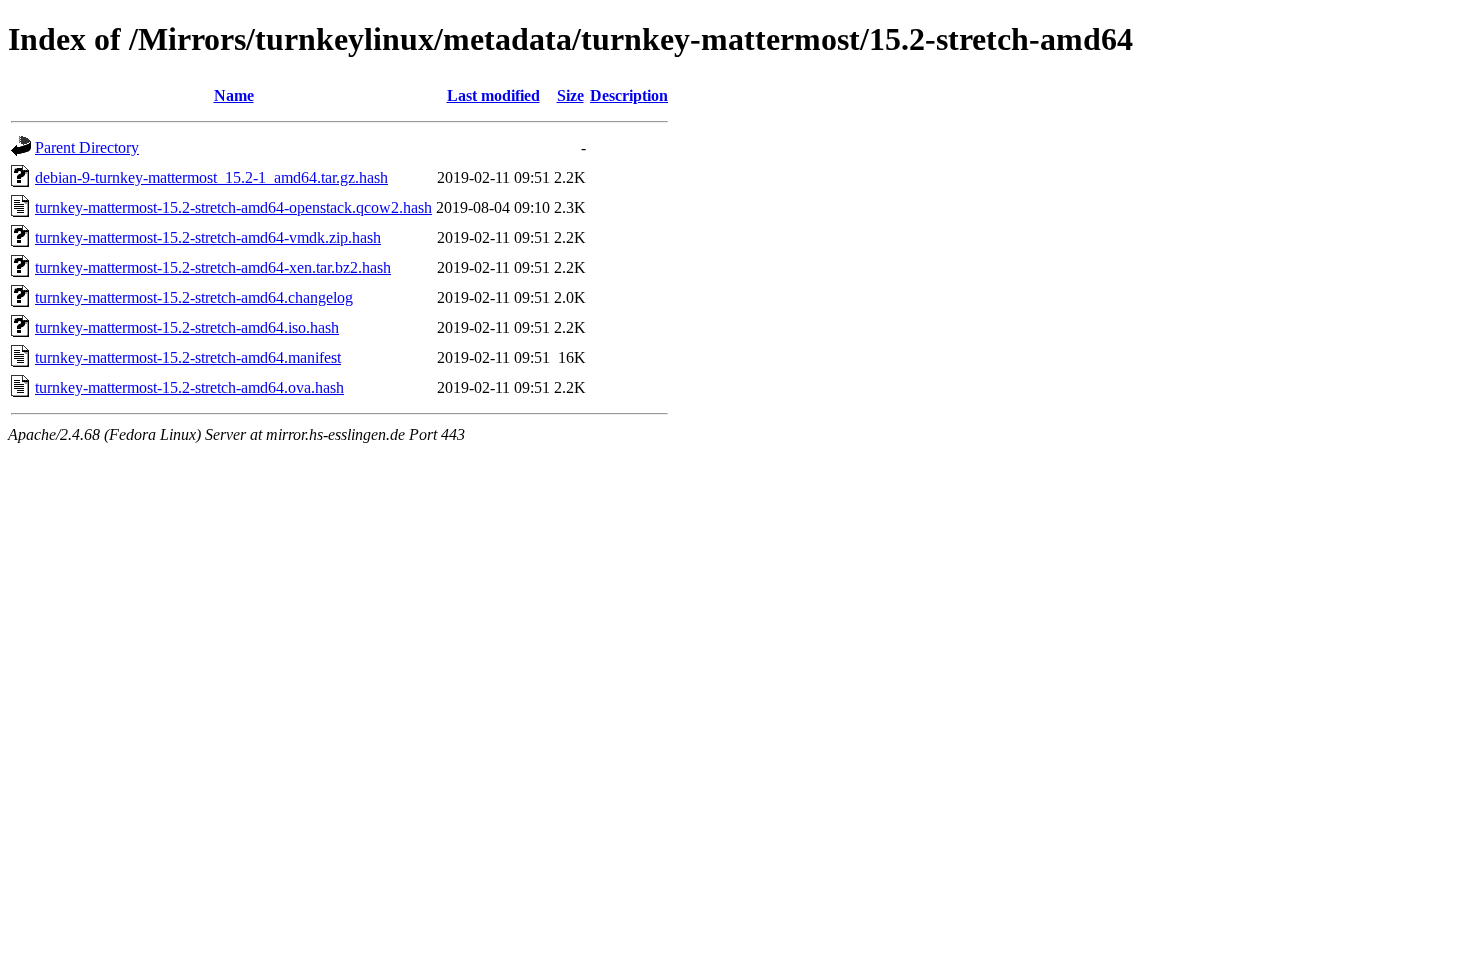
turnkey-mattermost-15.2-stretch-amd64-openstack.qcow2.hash (233, 207)
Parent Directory (87, 147)
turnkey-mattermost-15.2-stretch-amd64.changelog (194, 297)
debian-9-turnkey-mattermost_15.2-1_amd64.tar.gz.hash (211, 177)
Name (234, 95)
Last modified (493, 95)
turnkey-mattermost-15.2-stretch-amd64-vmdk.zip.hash (208, 237)
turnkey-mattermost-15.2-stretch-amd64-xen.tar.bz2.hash (213, 267)
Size (570, 95)
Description (629, 95)
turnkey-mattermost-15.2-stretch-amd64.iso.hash (187, 327)
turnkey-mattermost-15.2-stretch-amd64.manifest (188, 357)
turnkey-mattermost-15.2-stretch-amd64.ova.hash (189, 387)
